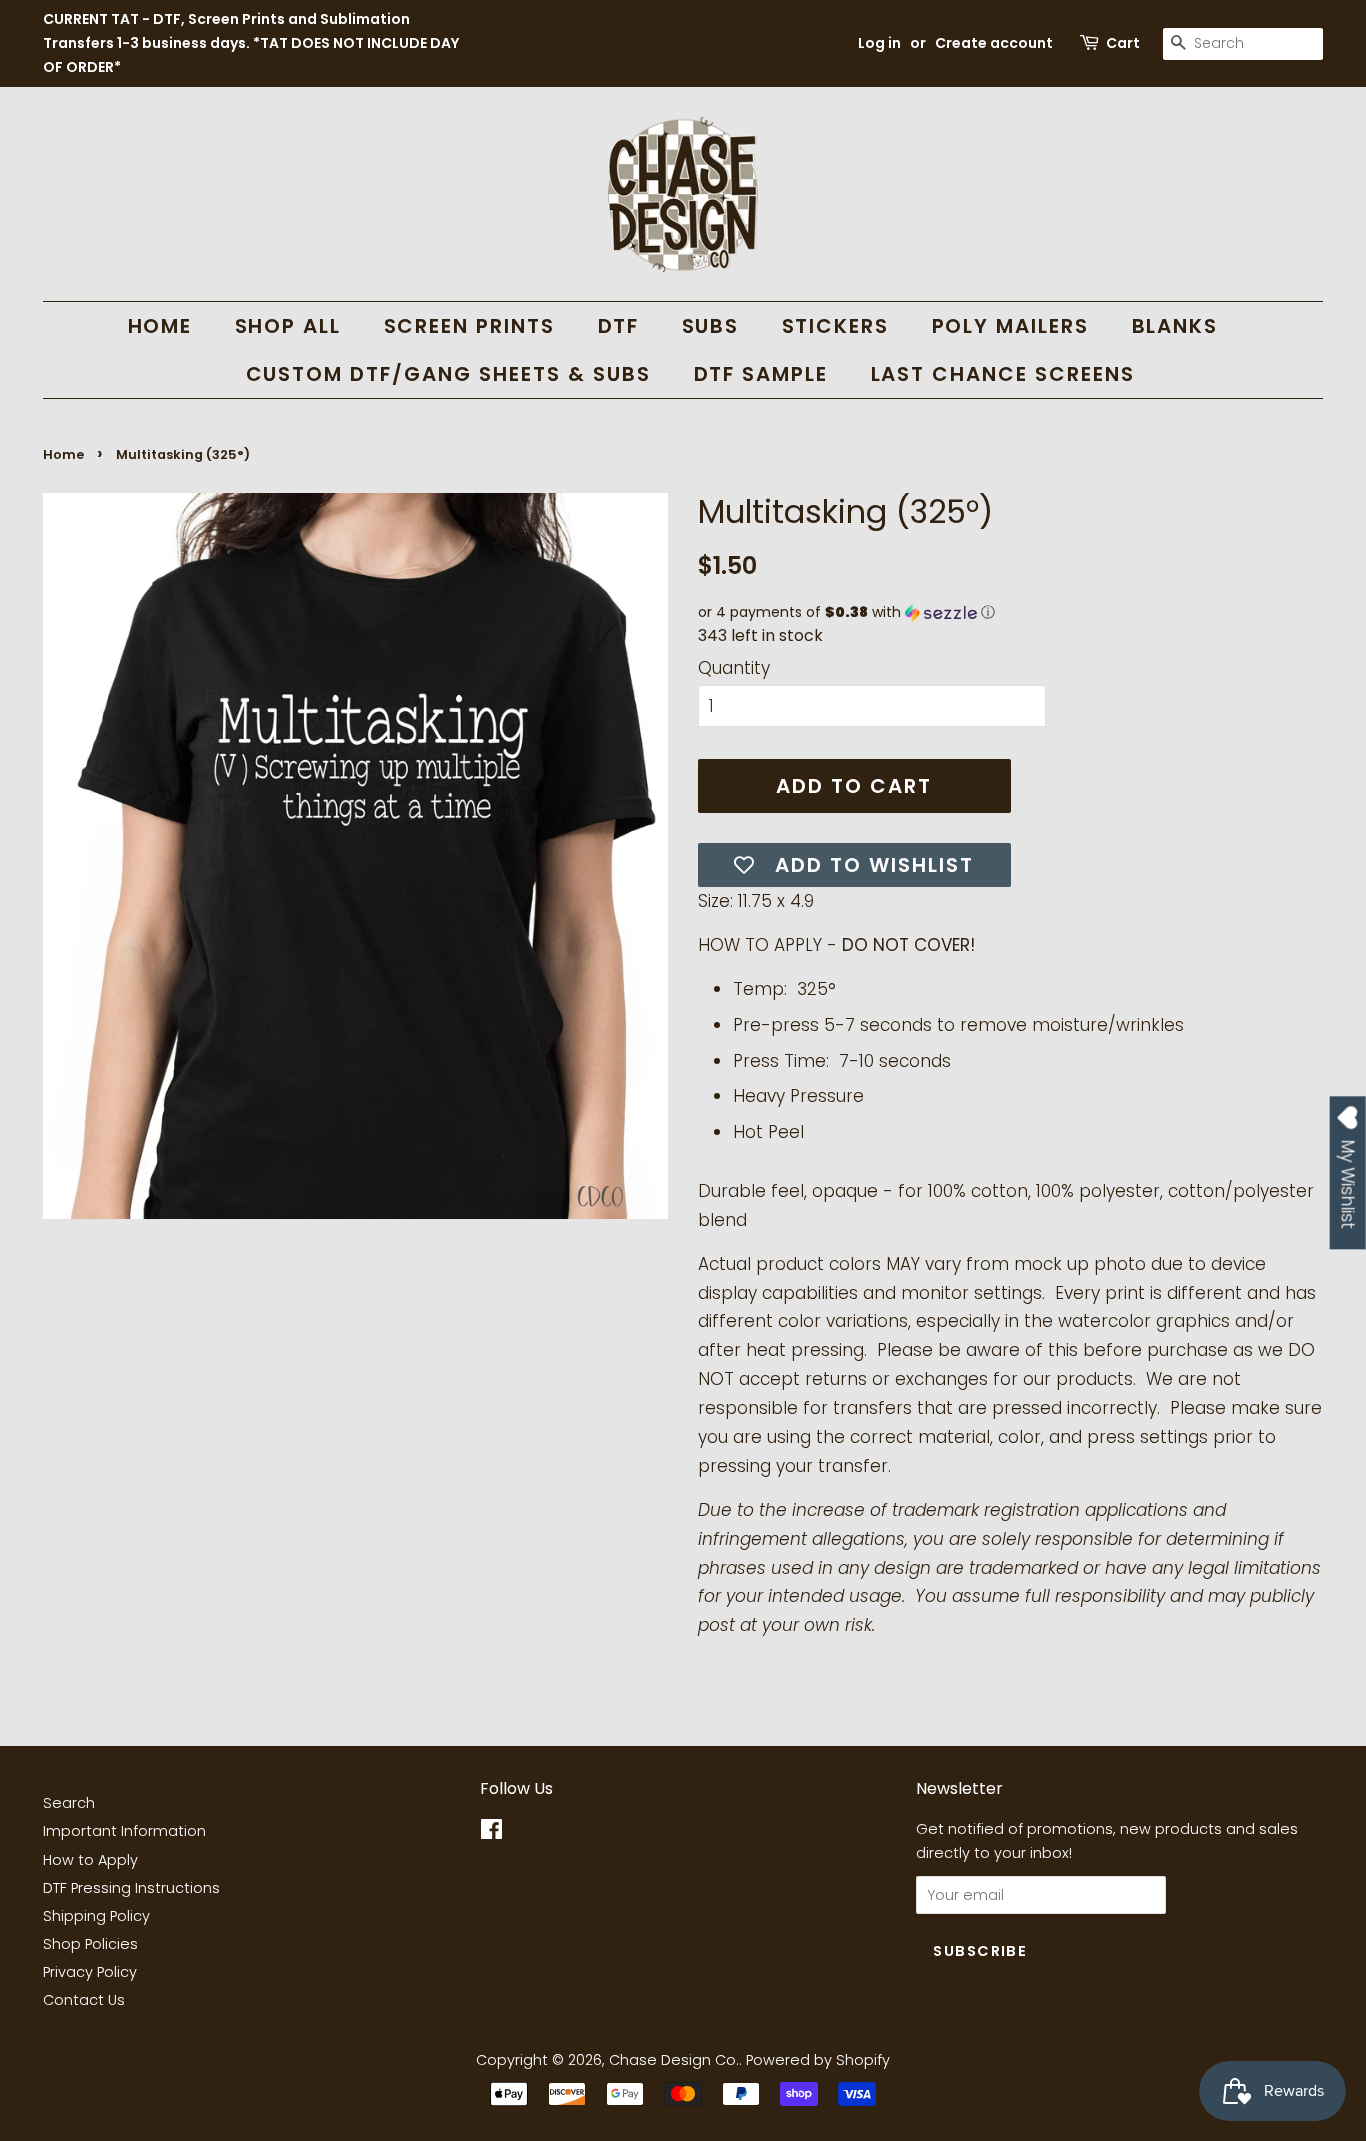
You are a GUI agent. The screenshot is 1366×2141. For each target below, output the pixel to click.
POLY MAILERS (1011, 326)
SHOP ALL (288, 326)
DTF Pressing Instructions (131, 1888)
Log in (879, 43)
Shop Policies (90, 1944)
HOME (160, 326)
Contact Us (84, 2000)
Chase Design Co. (674, 2060)
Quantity (734, 668)
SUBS (711, 326)
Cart (1123, 43)
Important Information (124, 1831)
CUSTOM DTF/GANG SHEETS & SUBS (449, 374)
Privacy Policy (90, 1972)
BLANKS (1175, 326)
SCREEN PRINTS (470, 326)
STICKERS (836, 326)
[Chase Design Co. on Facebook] (491, 1833)
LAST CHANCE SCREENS (1003, 374)
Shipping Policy (96, 1916)
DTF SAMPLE (761, 374)
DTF (619, 326)
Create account (994, 43)
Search (69, 1803)
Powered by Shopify (818, 2060)
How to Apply (90, 1860)
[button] (1010, 612)
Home (63, 454)
